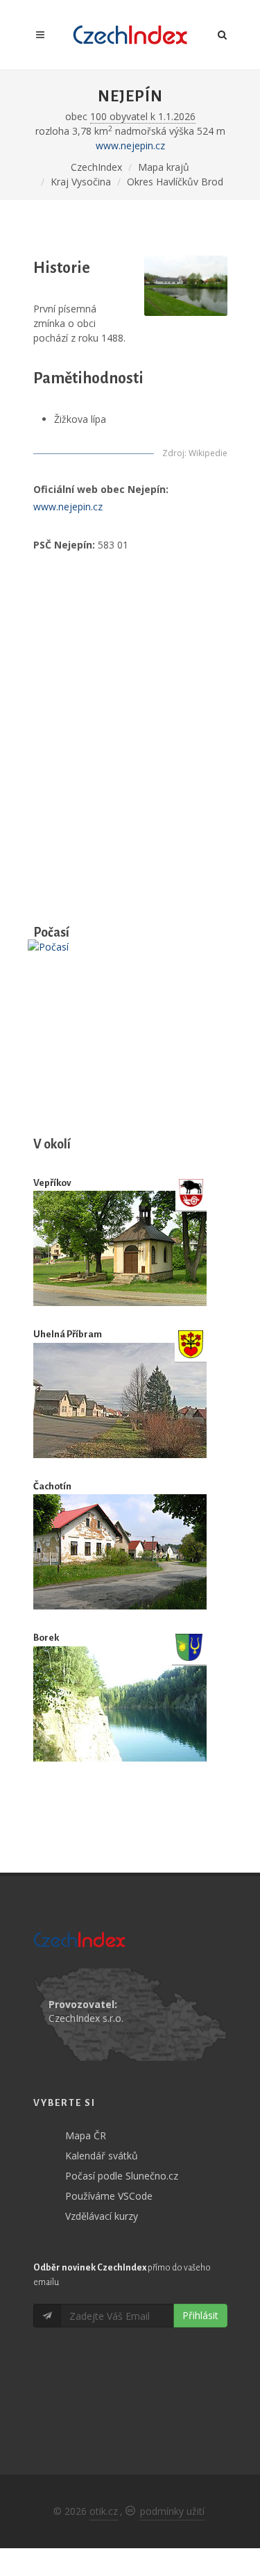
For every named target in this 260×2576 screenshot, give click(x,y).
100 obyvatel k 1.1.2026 (143, 116)
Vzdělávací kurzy (102, 2216)
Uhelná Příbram (68, 1334)
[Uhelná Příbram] (120, 1400)
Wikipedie (208, 453)
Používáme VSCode (109, 2196)
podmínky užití (172, 2511)
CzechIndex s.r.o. (86, 2018)
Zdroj (173, 453)
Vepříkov (52, 1183)
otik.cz (104, 2511)
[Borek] (120, 1704)
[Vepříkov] (120, 1248)
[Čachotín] (120, 1552)
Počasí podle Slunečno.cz (122, 2176)
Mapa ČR (86, 2135)
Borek (46, 1638)
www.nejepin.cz (130, 145)
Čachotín (52, 1486)
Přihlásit (200, 2315)
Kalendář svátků (102, 2156)
